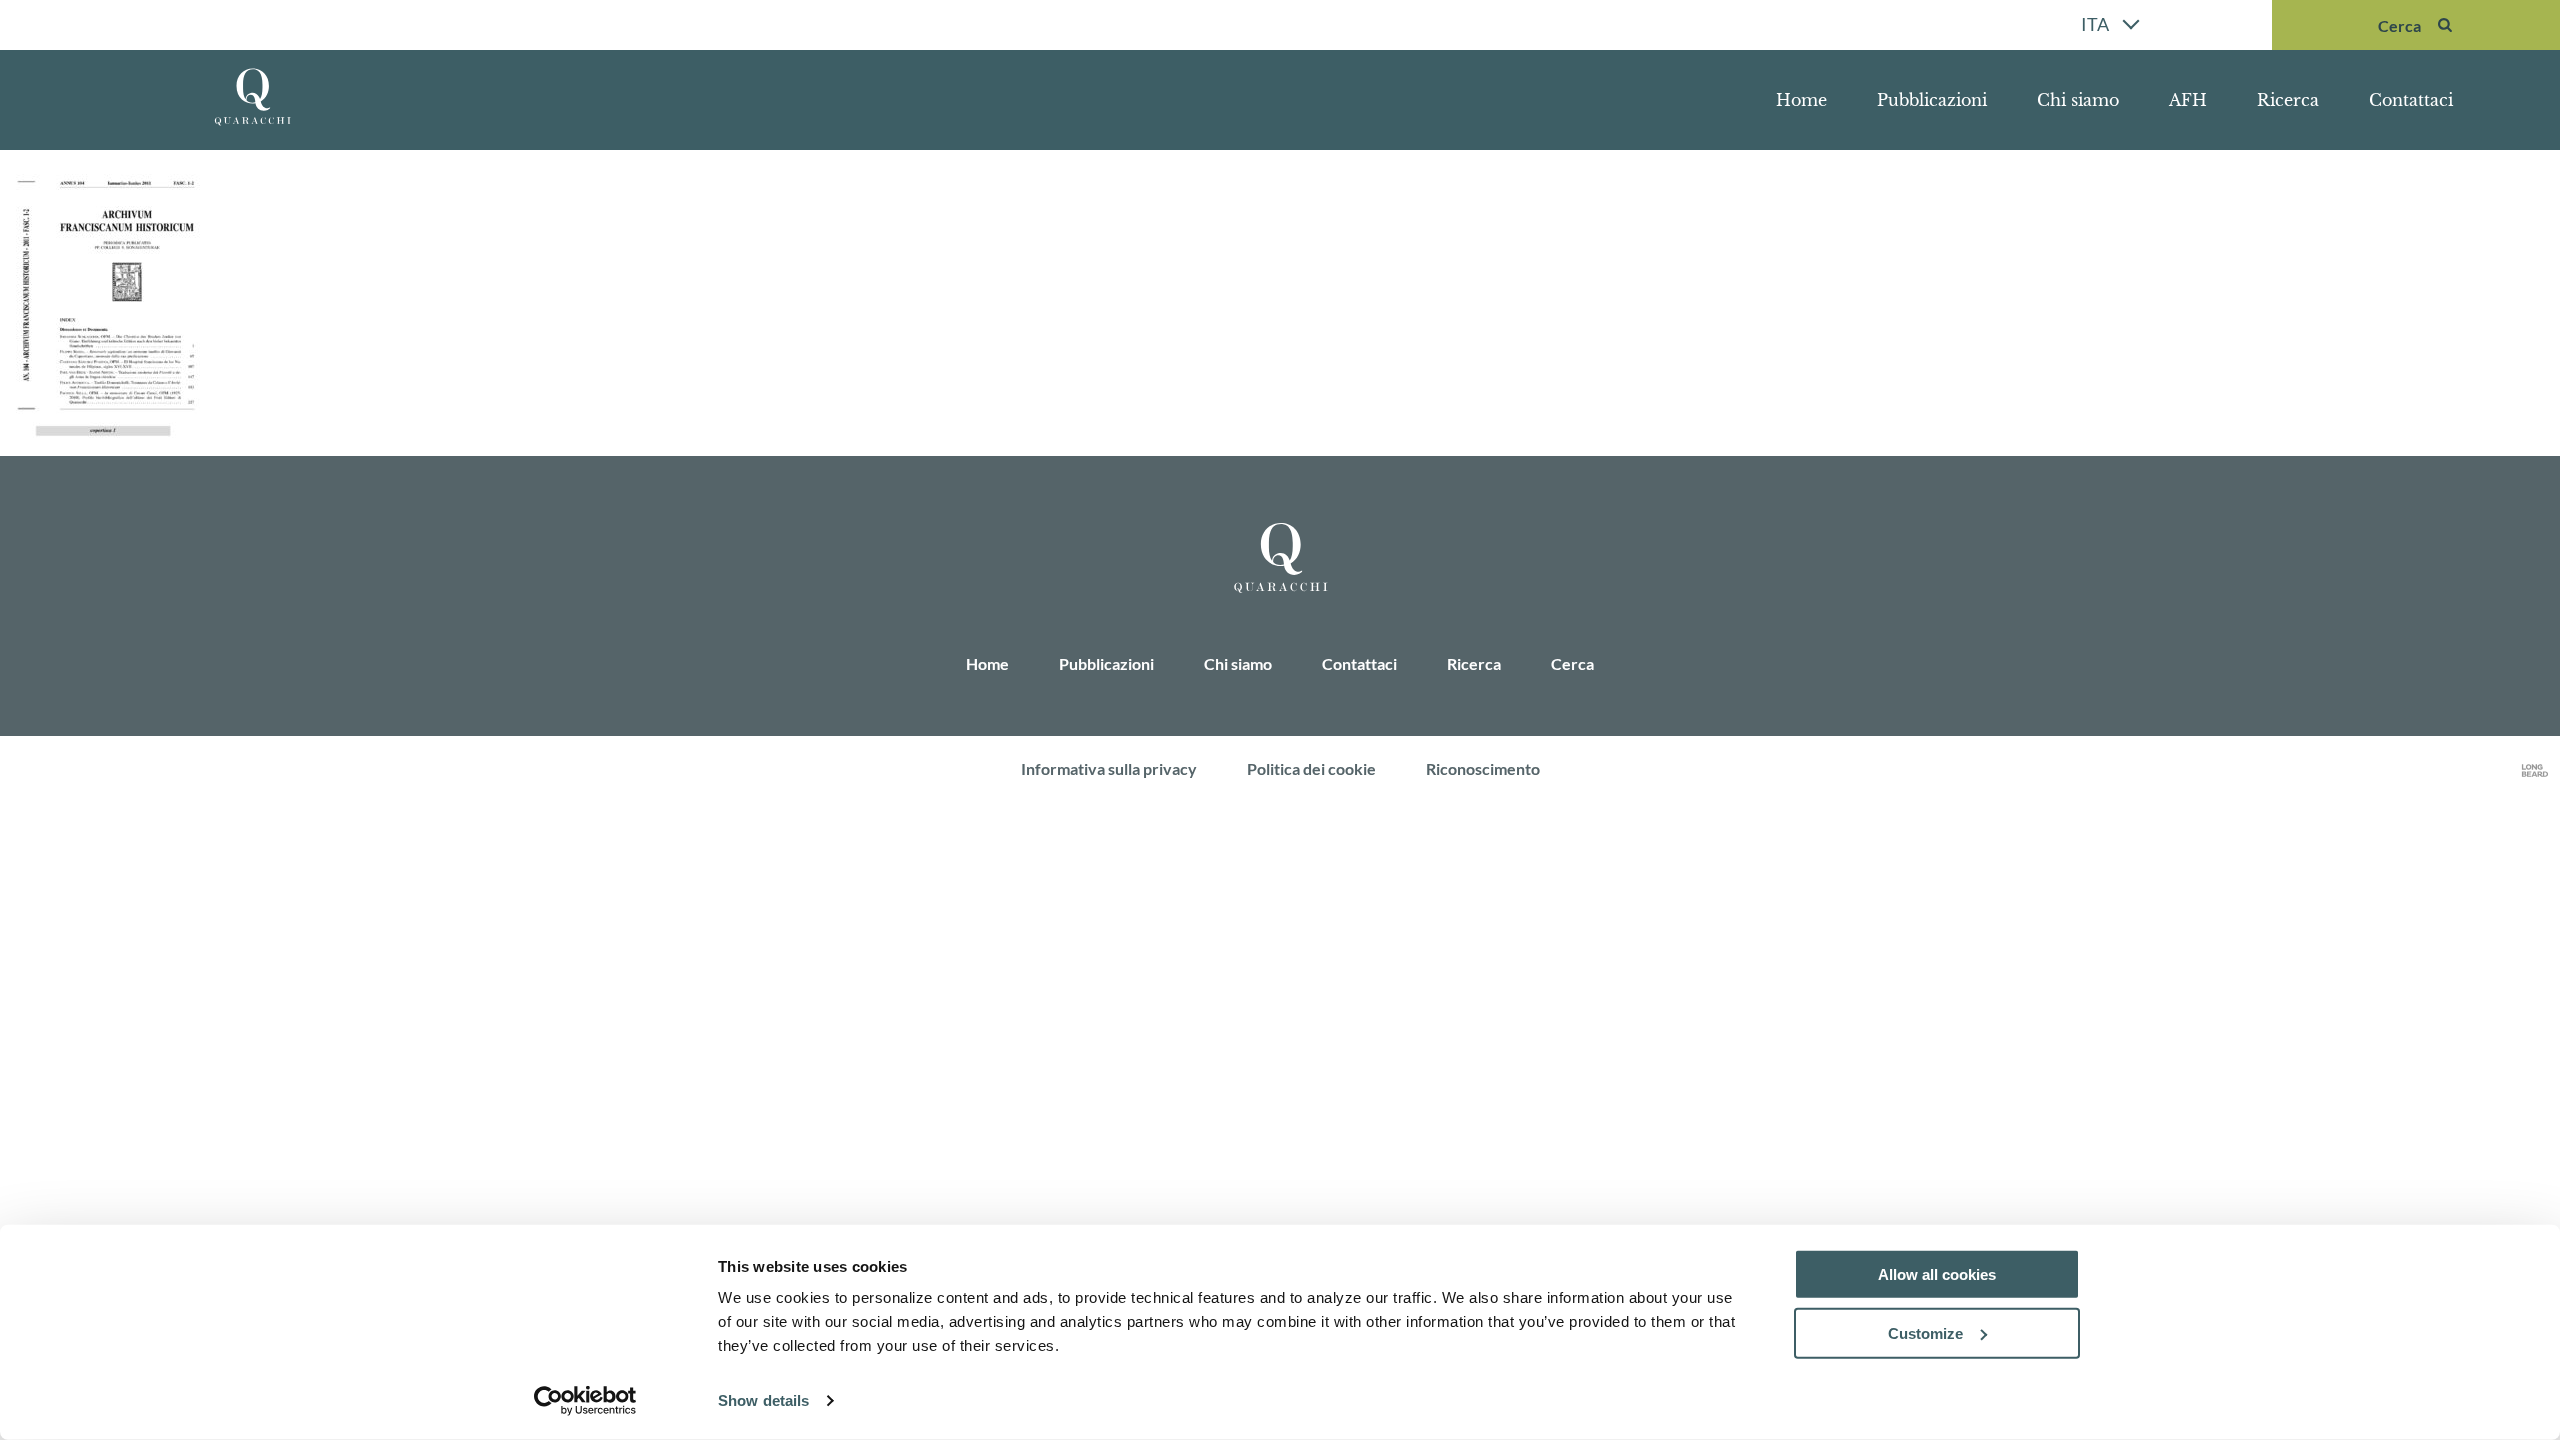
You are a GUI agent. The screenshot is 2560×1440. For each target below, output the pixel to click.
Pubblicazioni (1932, 100)
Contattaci (2411, 100)
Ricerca (2288, 100)
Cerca (1572, 663)
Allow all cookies (1937, 1274)
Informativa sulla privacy (1109, 768)
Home (1801, 100)
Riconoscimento (1483, 768)
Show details (763, 1400)
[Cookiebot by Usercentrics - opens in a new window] (585, 1401)
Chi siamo (2078, 100)
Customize (1925, 1333)
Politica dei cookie (1311, 768)
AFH (2188, 100)
